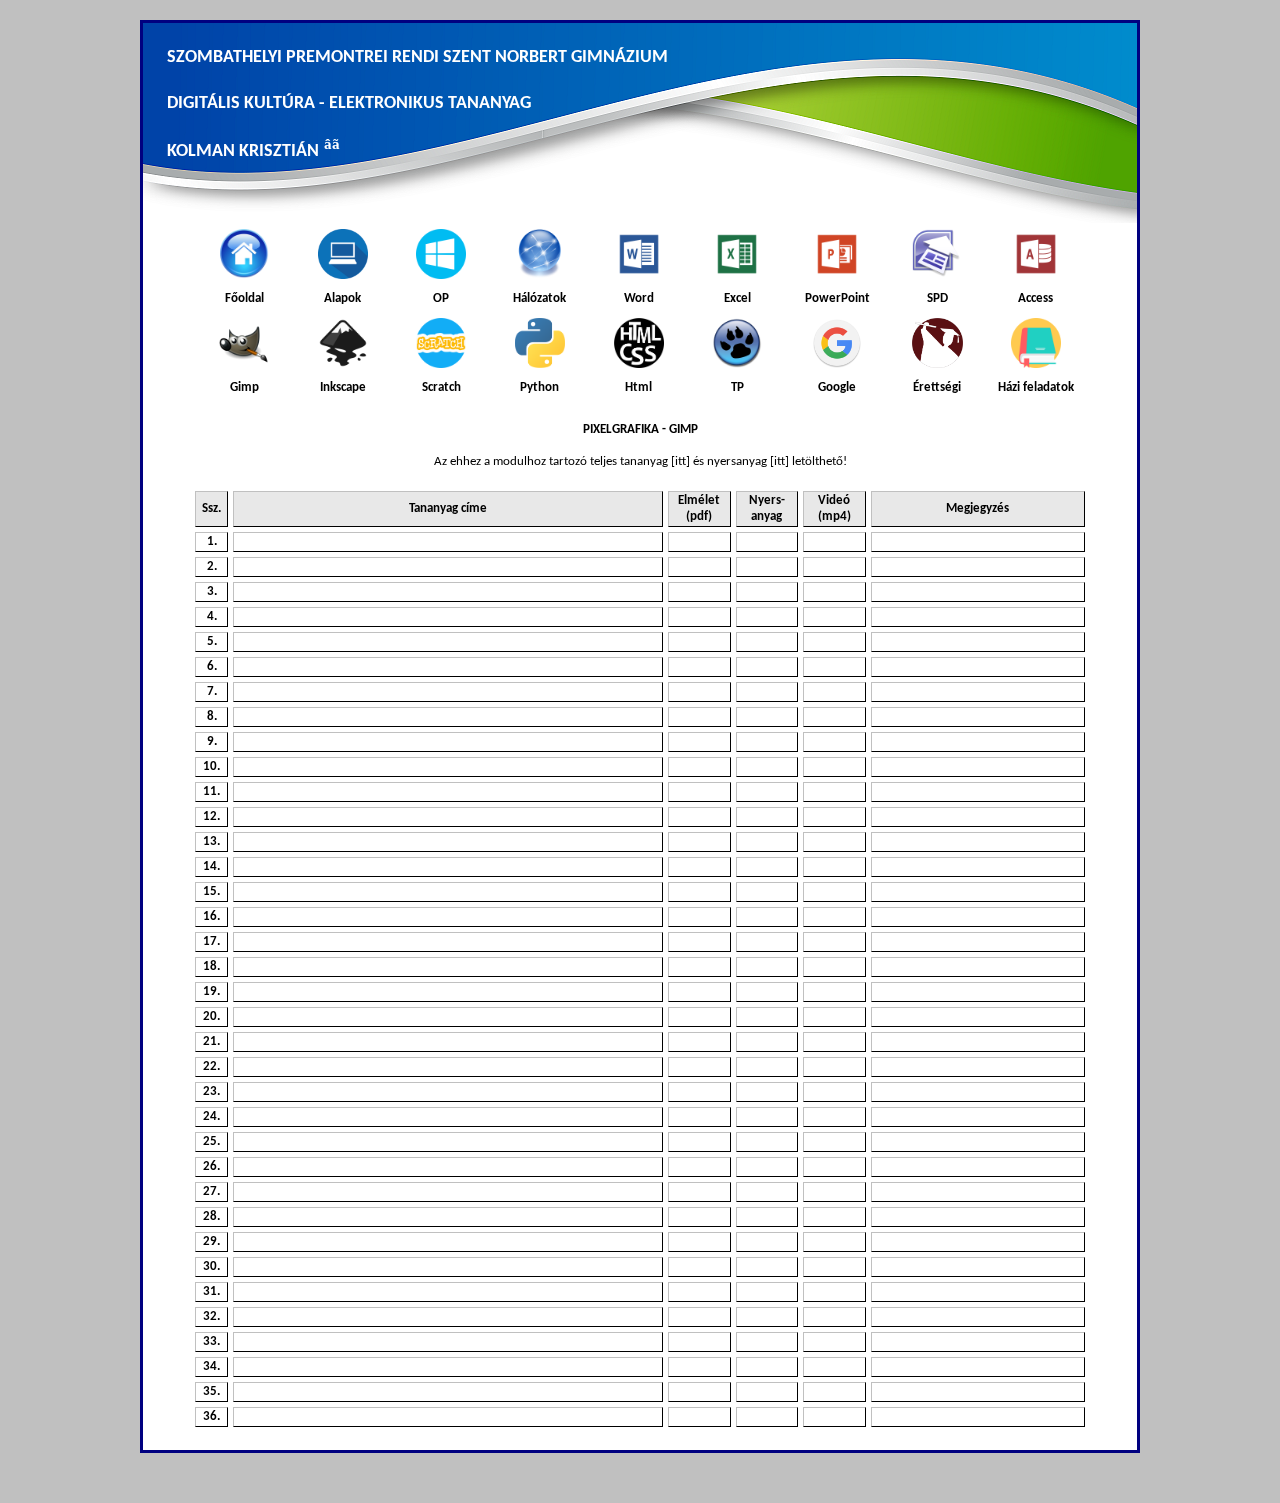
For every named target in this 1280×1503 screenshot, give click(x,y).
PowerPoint (837, 298)
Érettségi (937, 387)
